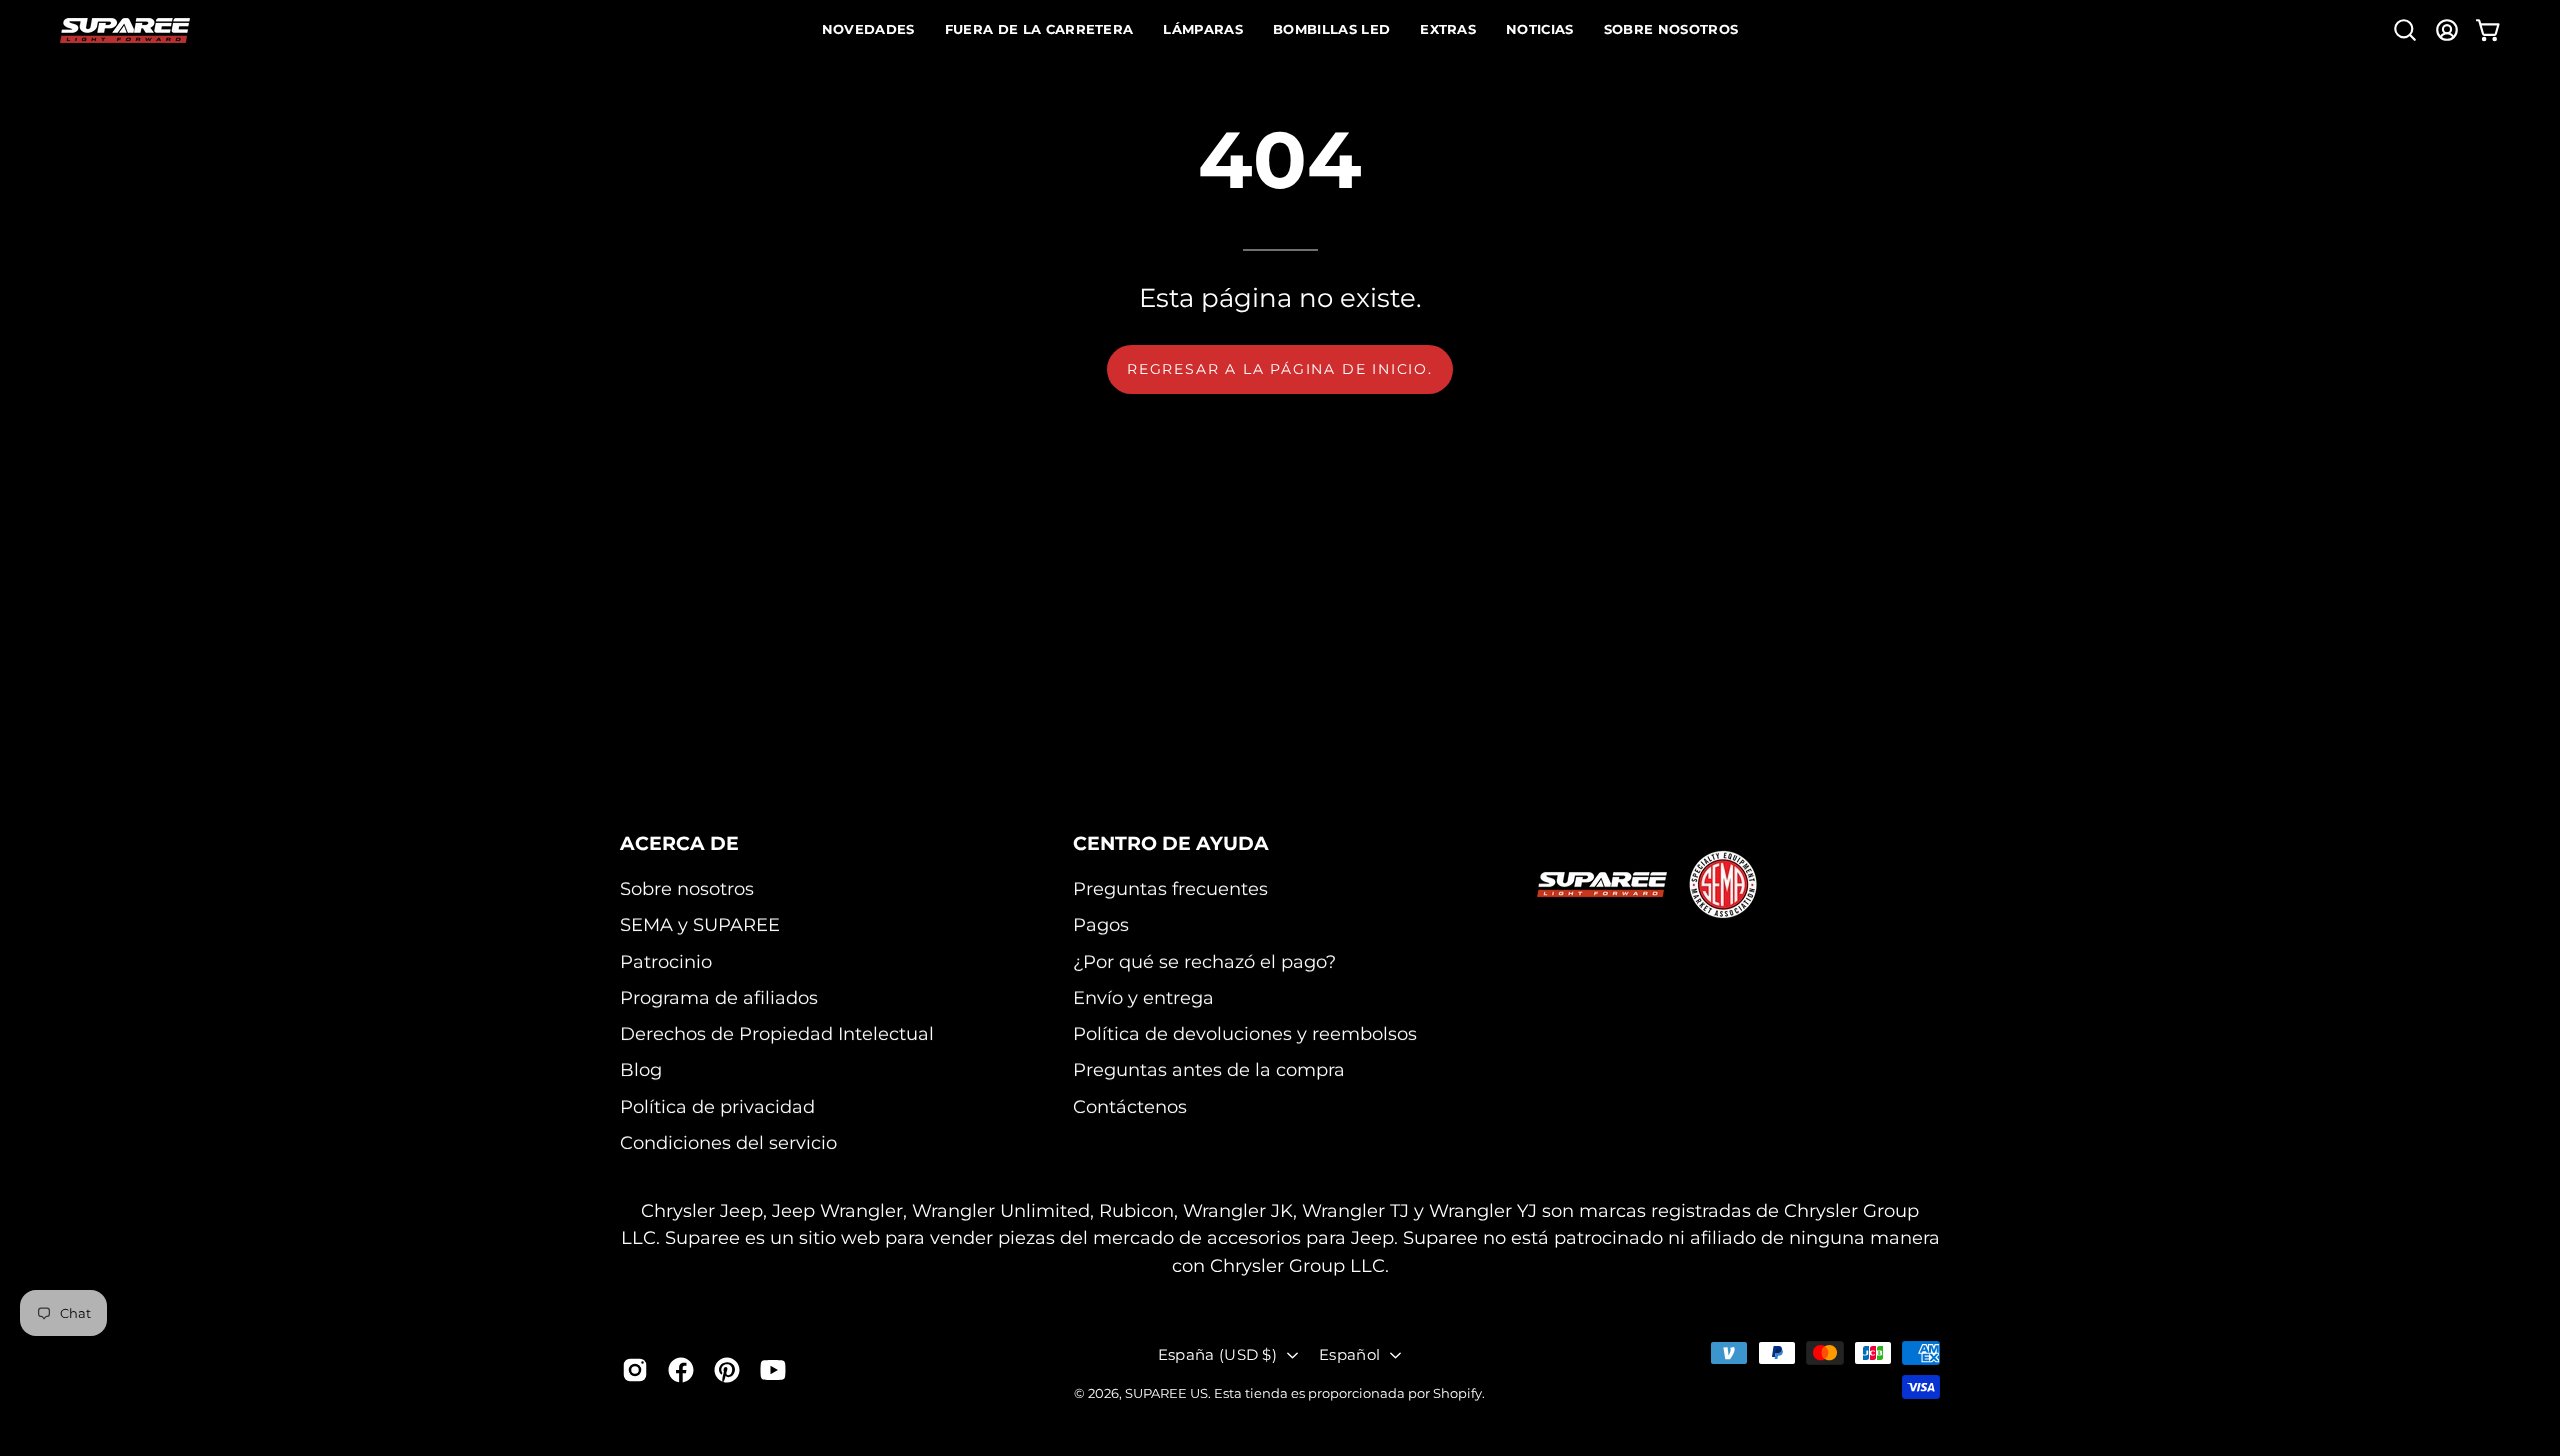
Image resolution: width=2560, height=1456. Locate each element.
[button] (2405, 30)
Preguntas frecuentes (1170, 888)
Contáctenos (1130, 1106)
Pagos (1101, 924)
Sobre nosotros (687, 888)
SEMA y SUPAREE (700, 924)
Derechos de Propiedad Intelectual (777, 1033)
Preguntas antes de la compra (1209, 1070)
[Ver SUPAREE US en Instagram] (635, 1370)
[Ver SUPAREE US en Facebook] (681, 1370)
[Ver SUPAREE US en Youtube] (773, 1370)
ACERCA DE (679, 843)
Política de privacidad (717, 1106)
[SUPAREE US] (125, 30)
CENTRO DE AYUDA (1171, 843)
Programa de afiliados (719, 997)
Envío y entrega (1143, 997)
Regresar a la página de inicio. (1280, 369)
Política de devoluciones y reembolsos (1245, 1033)
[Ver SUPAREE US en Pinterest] (727, 1370)
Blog (641, 1070)
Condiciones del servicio (728, 1142)
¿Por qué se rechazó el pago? (1204, 961)
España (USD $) (1217, 1354)
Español (1349, 1354)
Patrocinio (666, 961)
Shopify (1457, 1393)
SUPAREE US (1166, 1393)
